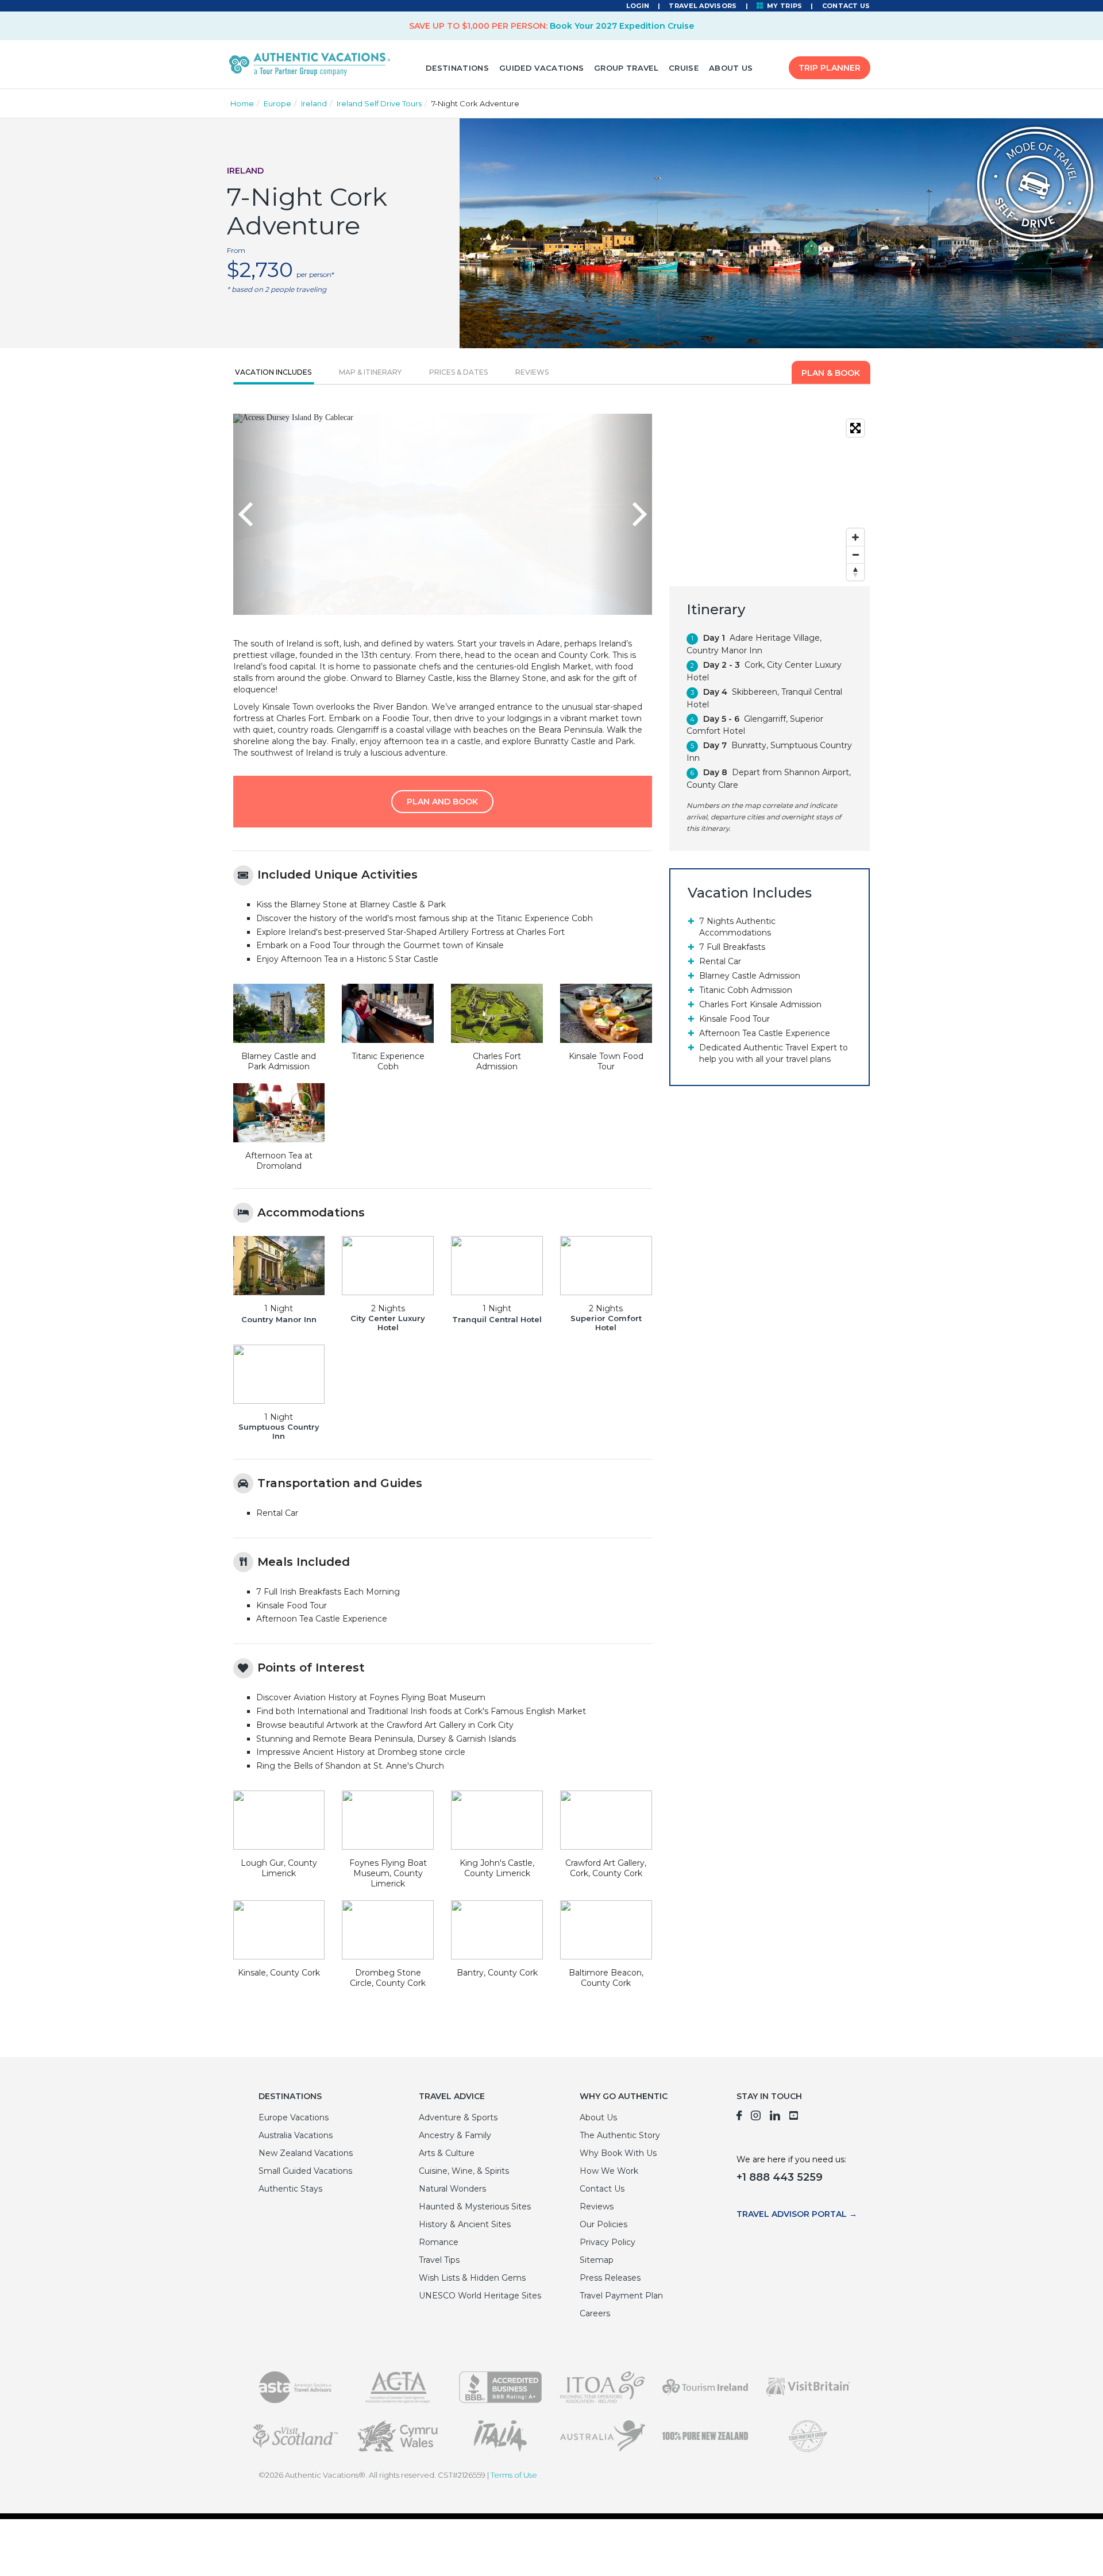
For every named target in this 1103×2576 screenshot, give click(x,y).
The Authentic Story (620, 2135)
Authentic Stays (290, 2189)
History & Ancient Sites (465, 2224)
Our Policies (603, 2224)
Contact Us (846, 6)
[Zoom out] (855, 555)
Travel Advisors (703, 6)
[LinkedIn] (775, 2117)
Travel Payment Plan (621, 2296)
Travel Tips (439, 2260)
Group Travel (626, 68)
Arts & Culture (447, 2153)
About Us (731, 68)
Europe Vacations (294, 2117)
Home (242, 103)
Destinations (457, 68)
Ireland (314, 103)
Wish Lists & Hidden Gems (472, 2278)
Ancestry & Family (455, 2135)
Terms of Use (514, 2475)
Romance (439, 2242)
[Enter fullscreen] (855, 428)
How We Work (609, 2171)
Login (638, 6)
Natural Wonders (452, 2189)
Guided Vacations (541, 68)
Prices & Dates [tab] (458, 372)
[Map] (770, 500)
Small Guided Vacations (305, 2171)
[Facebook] (739, 2117)
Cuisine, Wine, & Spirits (464, 2171)
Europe (277, 103)
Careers (595, 2313)
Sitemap (597, 2260)
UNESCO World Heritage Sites (480, 2296)
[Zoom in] (855, 537)
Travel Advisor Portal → (797, 2214)
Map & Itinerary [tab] (370, 372)
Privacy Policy (608, 2242)
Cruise (684, 68)
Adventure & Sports (458, 2117)
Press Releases (610, 2278)
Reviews (597, 2207)
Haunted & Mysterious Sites (475, 2207)
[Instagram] (756, 2117)
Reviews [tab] (532, 372)
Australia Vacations (296, 2135)
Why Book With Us (618, 2153)
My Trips (784, 6)
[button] (265, 514)
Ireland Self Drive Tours (379, 103)
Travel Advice (452, 2096)
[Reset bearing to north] (855, 572)
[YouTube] (794, 2117)
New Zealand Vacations (306, 2153)
